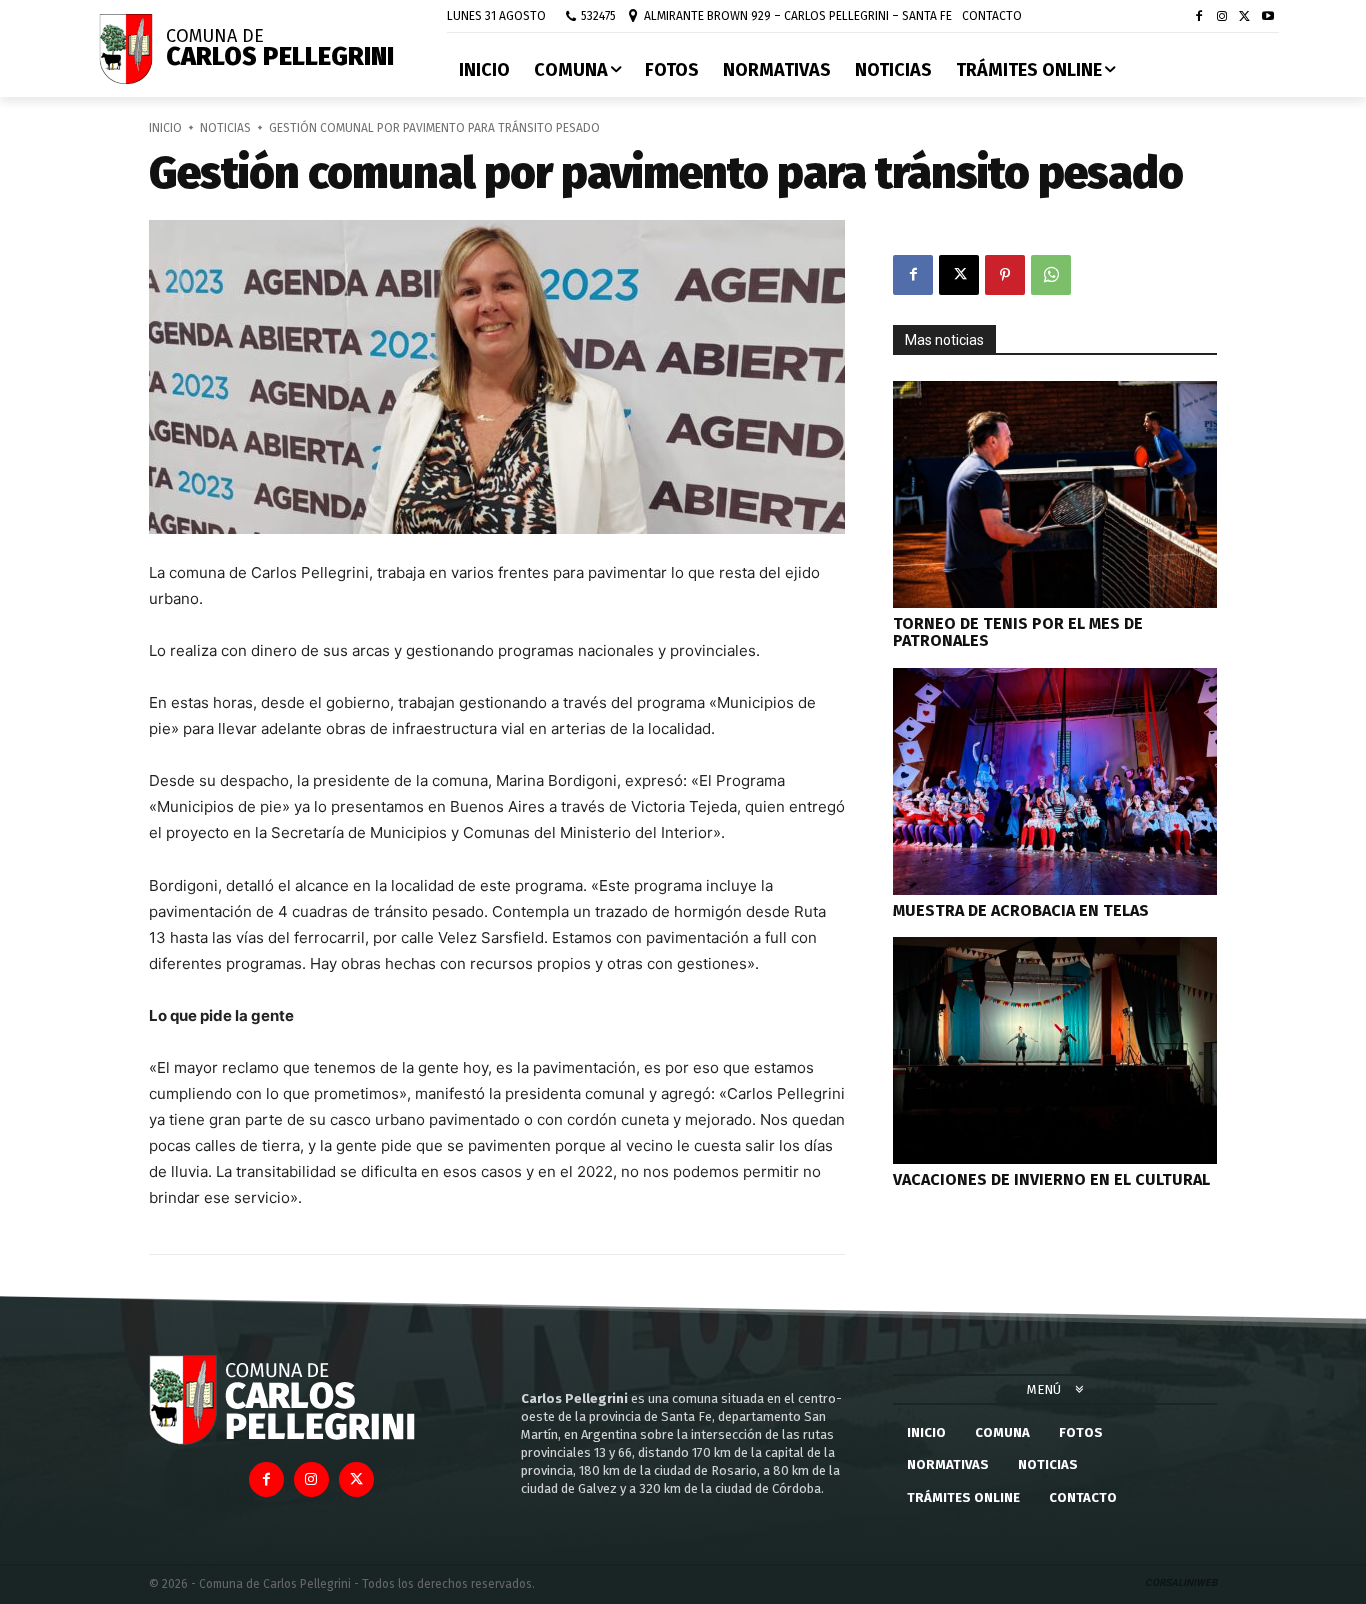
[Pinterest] (1005, 275)
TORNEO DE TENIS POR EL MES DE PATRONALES (1018, 632)
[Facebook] (1199, 17)
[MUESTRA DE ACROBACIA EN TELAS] (1055, 781)
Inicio (165, 128)
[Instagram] (1222, 17)
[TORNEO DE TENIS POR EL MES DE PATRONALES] (1055, 494)
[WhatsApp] (1051, 275)
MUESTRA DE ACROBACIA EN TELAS (1021, 910)
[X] (1244, 17)
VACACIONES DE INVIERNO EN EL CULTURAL (1051, 1179)
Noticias (225, 128)
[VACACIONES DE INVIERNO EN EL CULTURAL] (1055, 1050)
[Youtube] (1267, 17)
